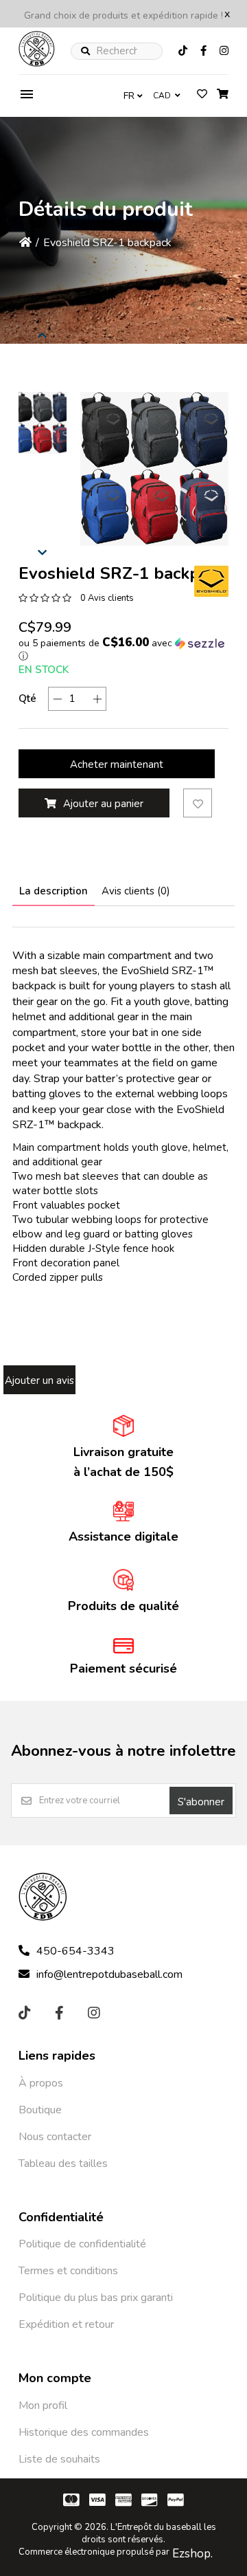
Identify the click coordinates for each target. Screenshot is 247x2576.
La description (54, 891)
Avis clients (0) (136, 891)
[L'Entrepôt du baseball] (37, 63)
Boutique (40, 2110)
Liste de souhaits (59, 2459)
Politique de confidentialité (82, 2244)
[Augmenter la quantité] (97, 699)
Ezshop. (192, 2554)
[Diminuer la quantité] (57, 699)
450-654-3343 (75, 1951)
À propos (41, 2083)
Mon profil (43, 2406)
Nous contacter (55, 2137)
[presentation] (43, 333)
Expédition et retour (66, 2324)
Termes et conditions (68, 2271)
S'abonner (201, 1802)
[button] (43, 423)
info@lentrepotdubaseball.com (109, 1974)
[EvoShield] (211, 581)
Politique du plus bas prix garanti (96, 2298)
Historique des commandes (84, 2432)
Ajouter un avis (39, 1380)
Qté (27, 698)
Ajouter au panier (103, 804)
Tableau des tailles (63, 2164)
